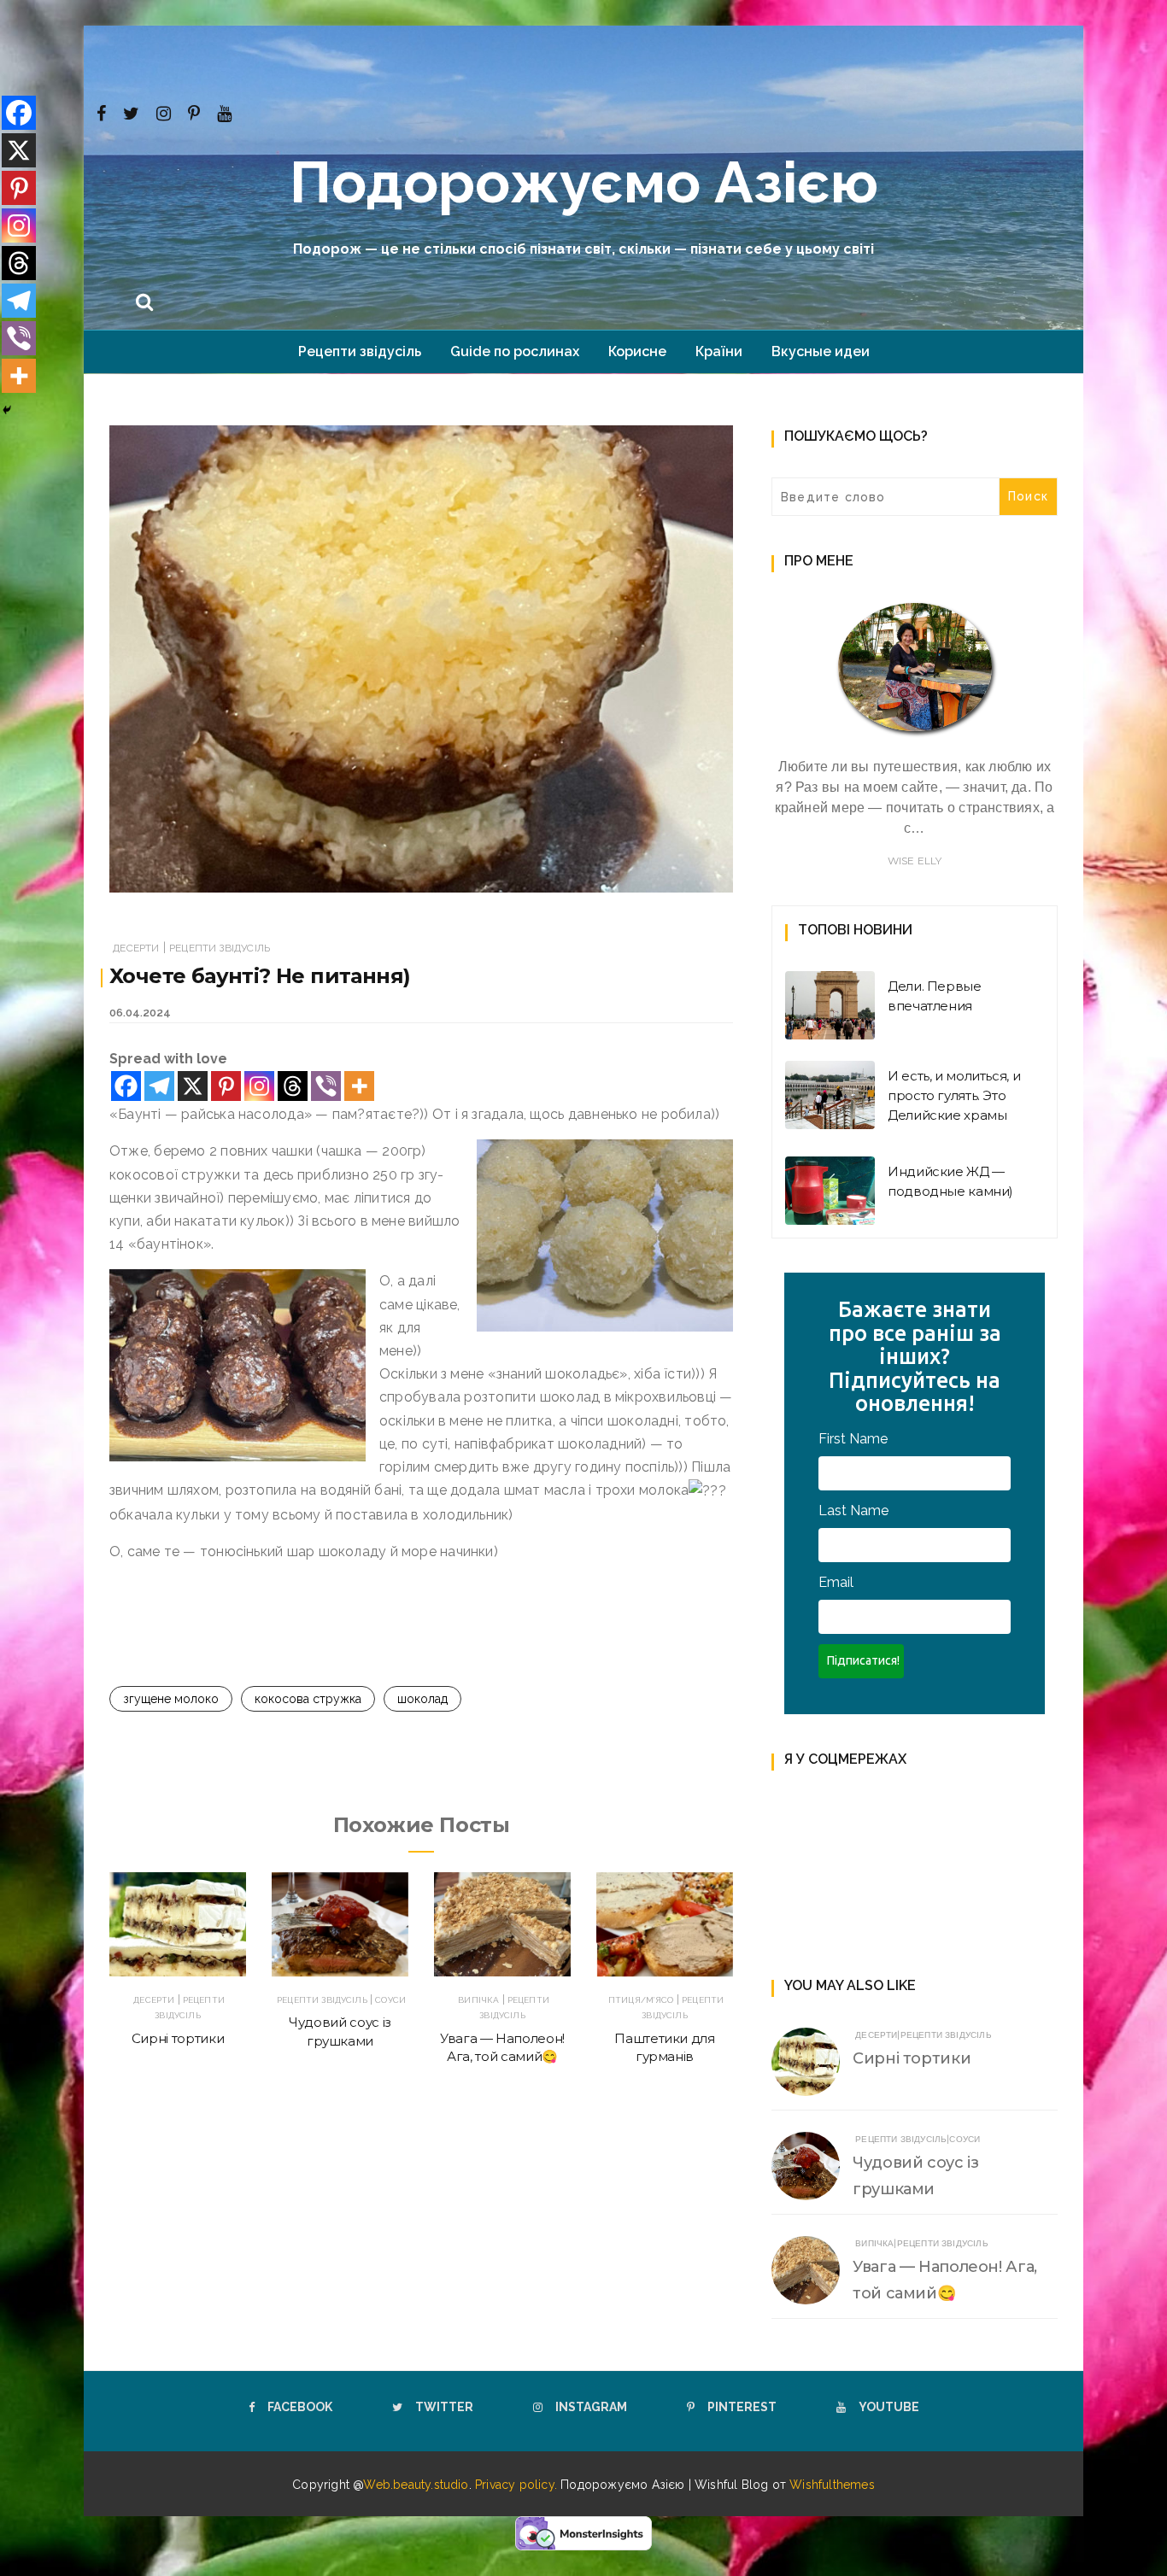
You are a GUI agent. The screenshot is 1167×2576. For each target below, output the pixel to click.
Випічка (478, 2000)
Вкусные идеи (821, 351)
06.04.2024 (140, 1013)
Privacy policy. (518, 2485)
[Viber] (326, 1086)
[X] (193, 1086)
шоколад (422, 1699)
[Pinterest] (194, 112)
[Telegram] (159, 1086)
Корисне (637, 351)
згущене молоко (171, 1699)
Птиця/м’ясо (641, 2000)
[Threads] (293, 1086)
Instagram (591, 2407)
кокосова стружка (308, 1699)
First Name (853, 1439)
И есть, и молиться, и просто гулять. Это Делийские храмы (954, 1095)
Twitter (444, 2407)
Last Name (853, 1510)
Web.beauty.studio (416, 2485)
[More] (359, 1086)
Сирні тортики (178, 2038)
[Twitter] (131, 112)
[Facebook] (101, 112)
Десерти (136, 948)
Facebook (300, 2407)
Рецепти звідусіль (360, 351)
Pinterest (742, 2407)
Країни (719, 351)
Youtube (889, 2407)
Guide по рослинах (515, 351)
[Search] (144, 300)
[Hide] (7, 410)
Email (836, 1582)
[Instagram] (164, 112)
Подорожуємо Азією (584, 182)
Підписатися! (863, 1660)
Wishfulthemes (832, 2485)
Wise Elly (915, 861)
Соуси (390, 2000)
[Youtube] (224, 112)
